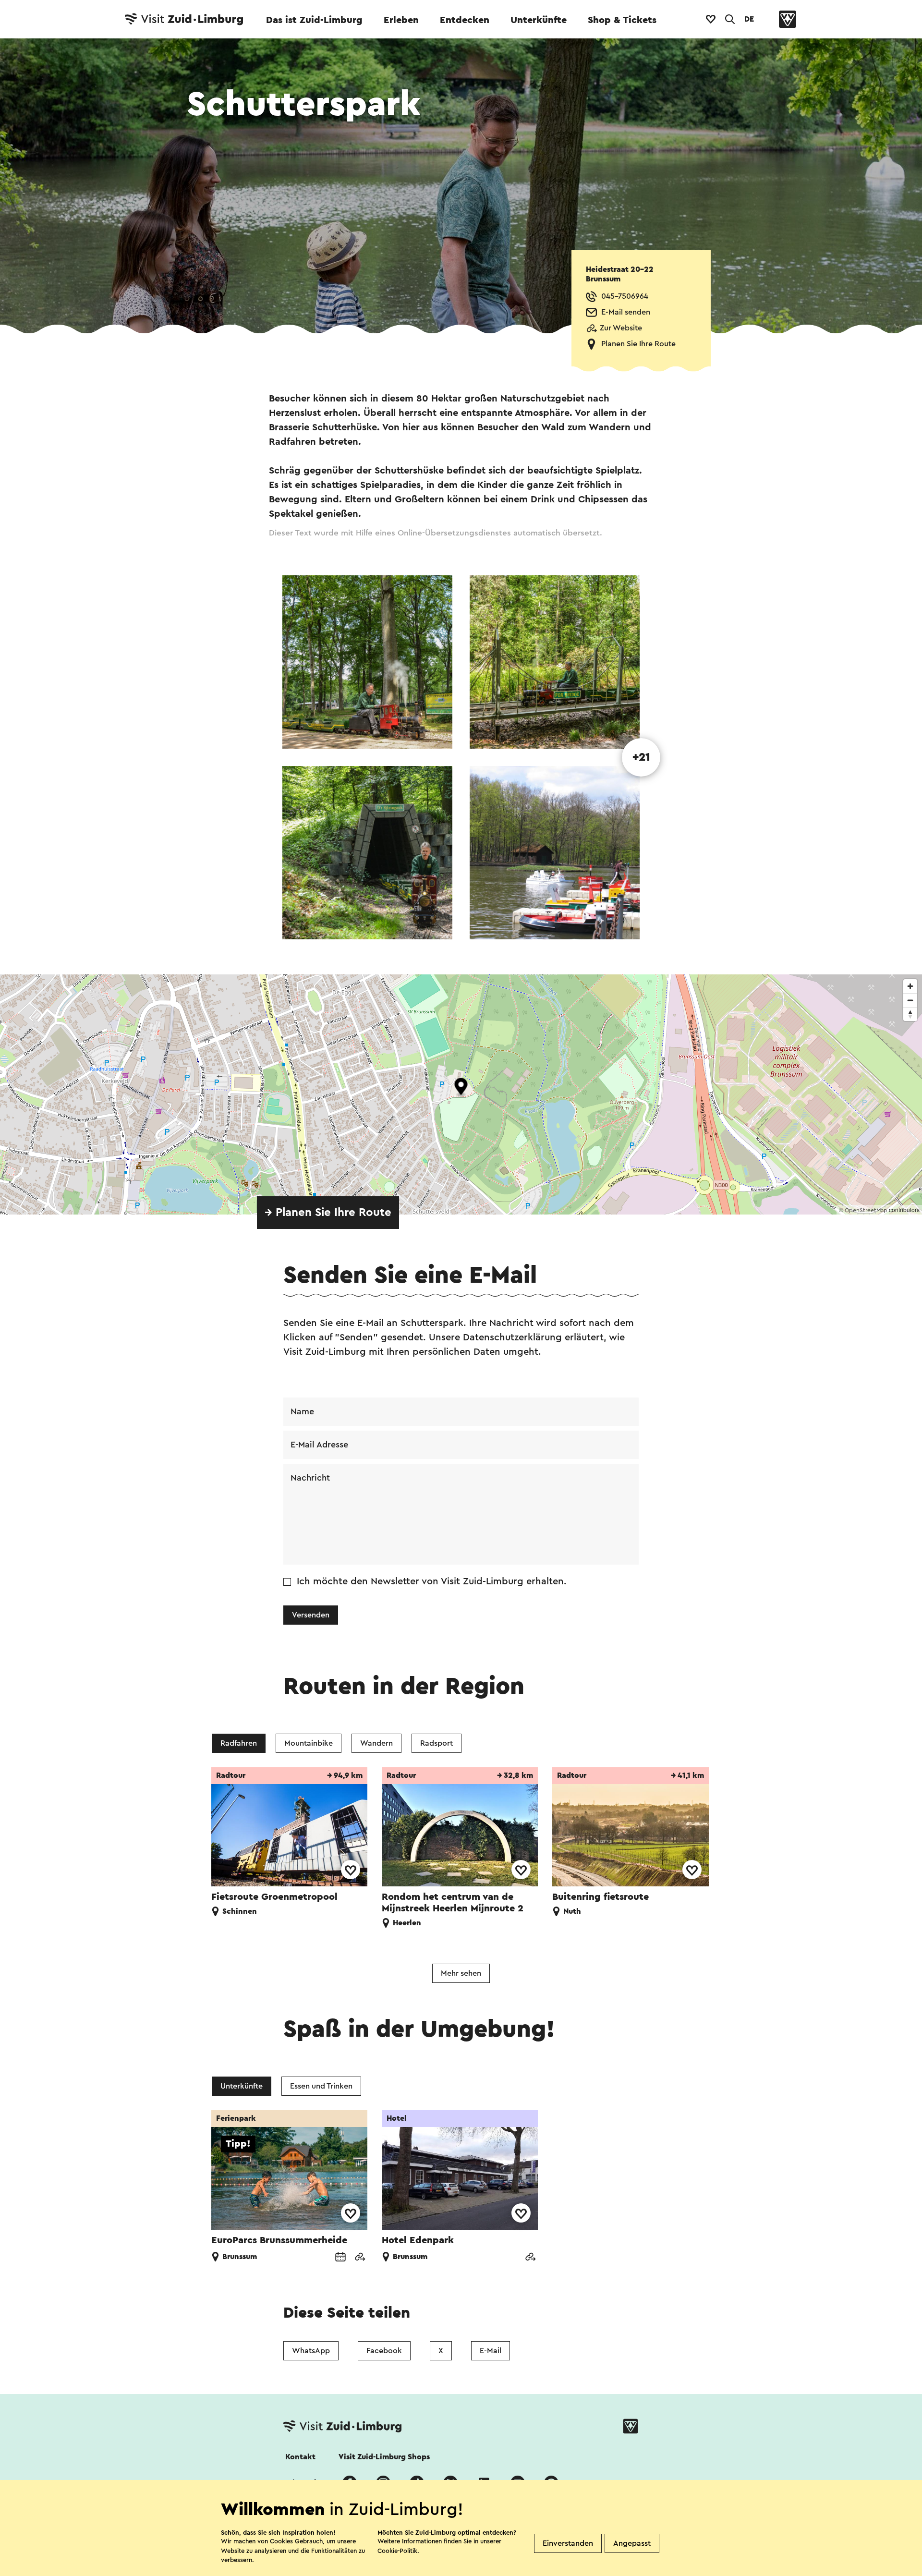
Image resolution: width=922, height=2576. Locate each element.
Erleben (401, 20)
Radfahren (239, 1743)
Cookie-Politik (397, 2551)
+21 (641, 757)
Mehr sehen (461, 1973)
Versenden (311, 1615)
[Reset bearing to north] (910, 1014)
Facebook (384, 2351)
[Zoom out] (910, 1000)
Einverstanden (568, 2543)
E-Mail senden (626, 312)
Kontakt (300, 2457)
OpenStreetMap (866, 1210)
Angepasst (632, 2543)
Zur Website (621, 328)
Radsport (437, 1743)
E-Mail (491, 2351)
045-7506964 (625, 296)
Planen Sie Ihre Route (638, 344)
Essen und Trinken (321, 2086)
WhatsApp (311, 2351)
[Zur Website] (360, 2258)
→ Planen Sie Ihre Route (328, 1213)
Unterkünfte (539, 20)
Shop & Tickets (622, 20)
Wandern (376, 1743)
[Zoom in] (910, 986)
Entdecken (465, 20)
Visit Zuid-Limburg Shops (384, 2457)
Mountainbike (309, 1743)
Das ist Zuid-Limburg (314, 20)
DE (749, 19)
